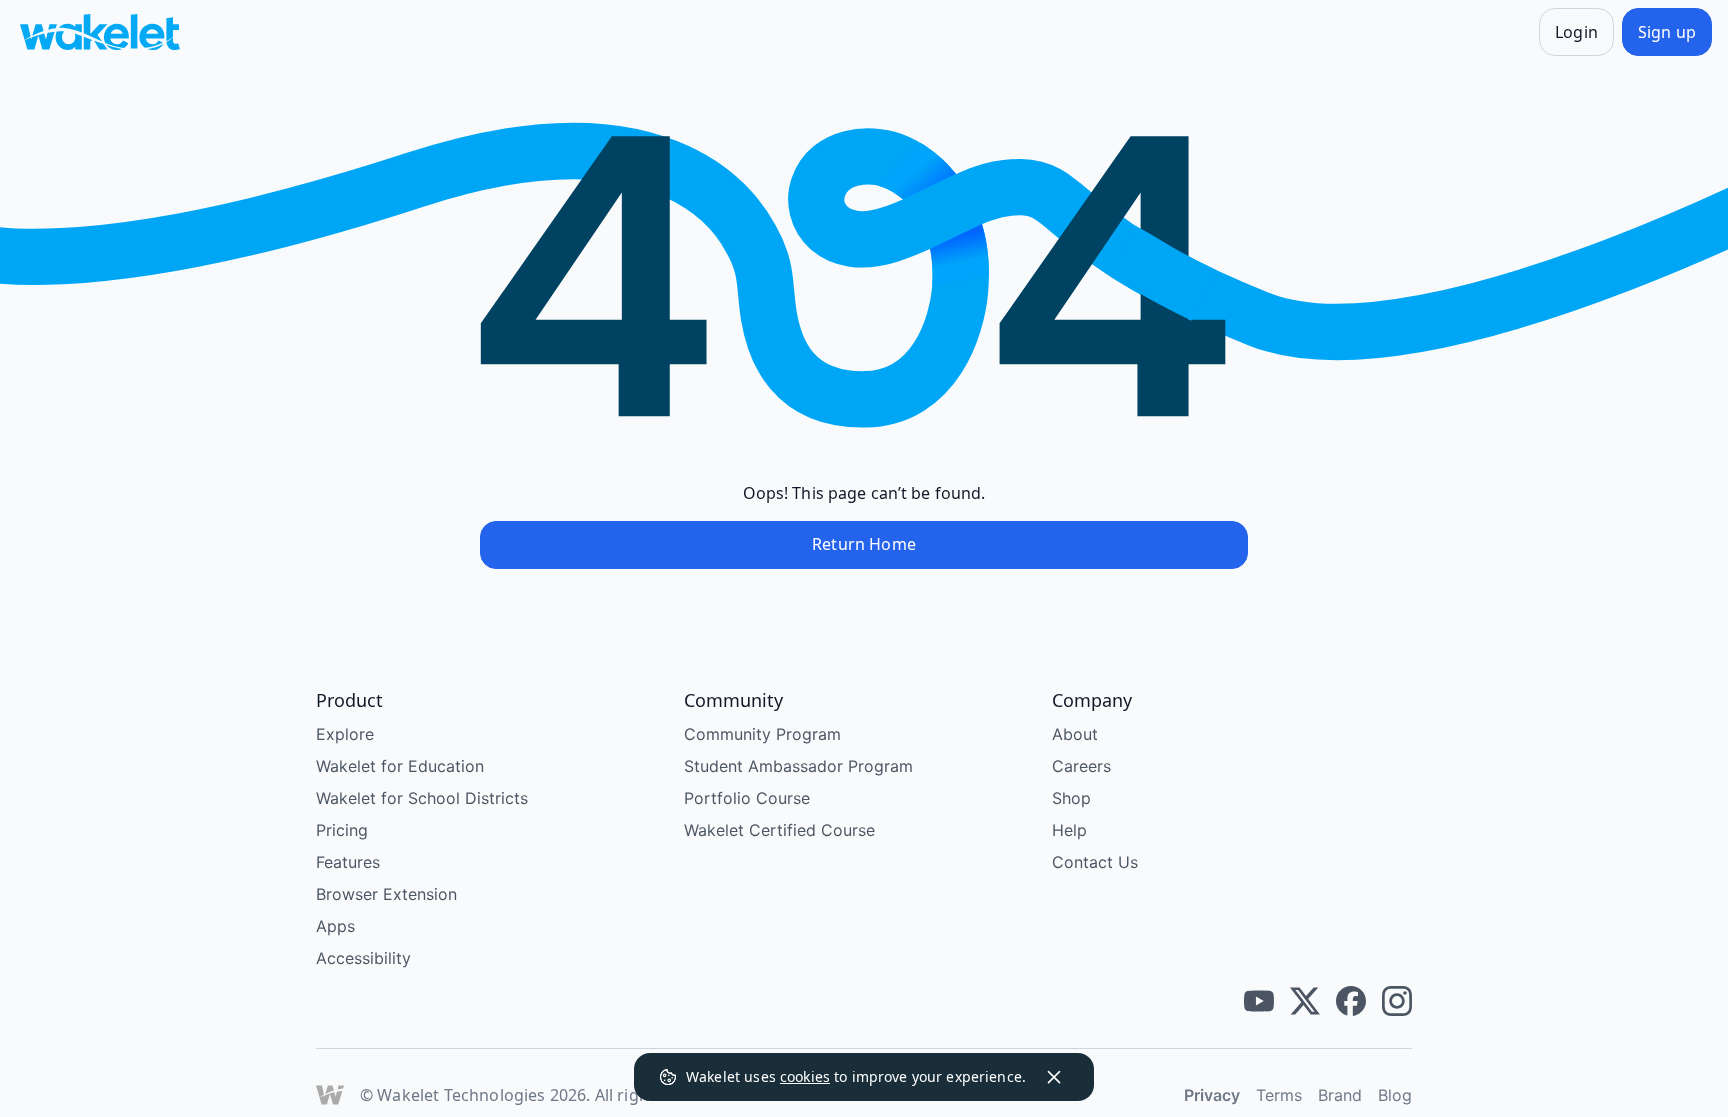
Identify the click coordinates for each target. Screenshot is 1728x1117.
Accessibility (363, 958)
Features (348, 862)
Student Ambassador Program (798, 766)
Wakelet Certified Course (779, 830)
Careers (1081, 766)
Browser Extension (386, 894)
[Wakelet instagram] (1397, 1001)
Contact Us (1095, 862)
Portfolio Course (747, 798)
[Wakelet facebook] (1351, 1001)
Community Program (762, 734)
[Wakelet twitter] (1305, 1001)
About (1075, 734)
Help (1069, 830)
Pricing (342, 830)
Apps (335, 926)
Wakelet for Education (400, 766)
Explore (345, 734)
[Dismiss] (1054, 1077)
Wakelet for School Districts (422, 798)
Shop (1071, 798)
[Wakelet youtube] (1259, 1001)
